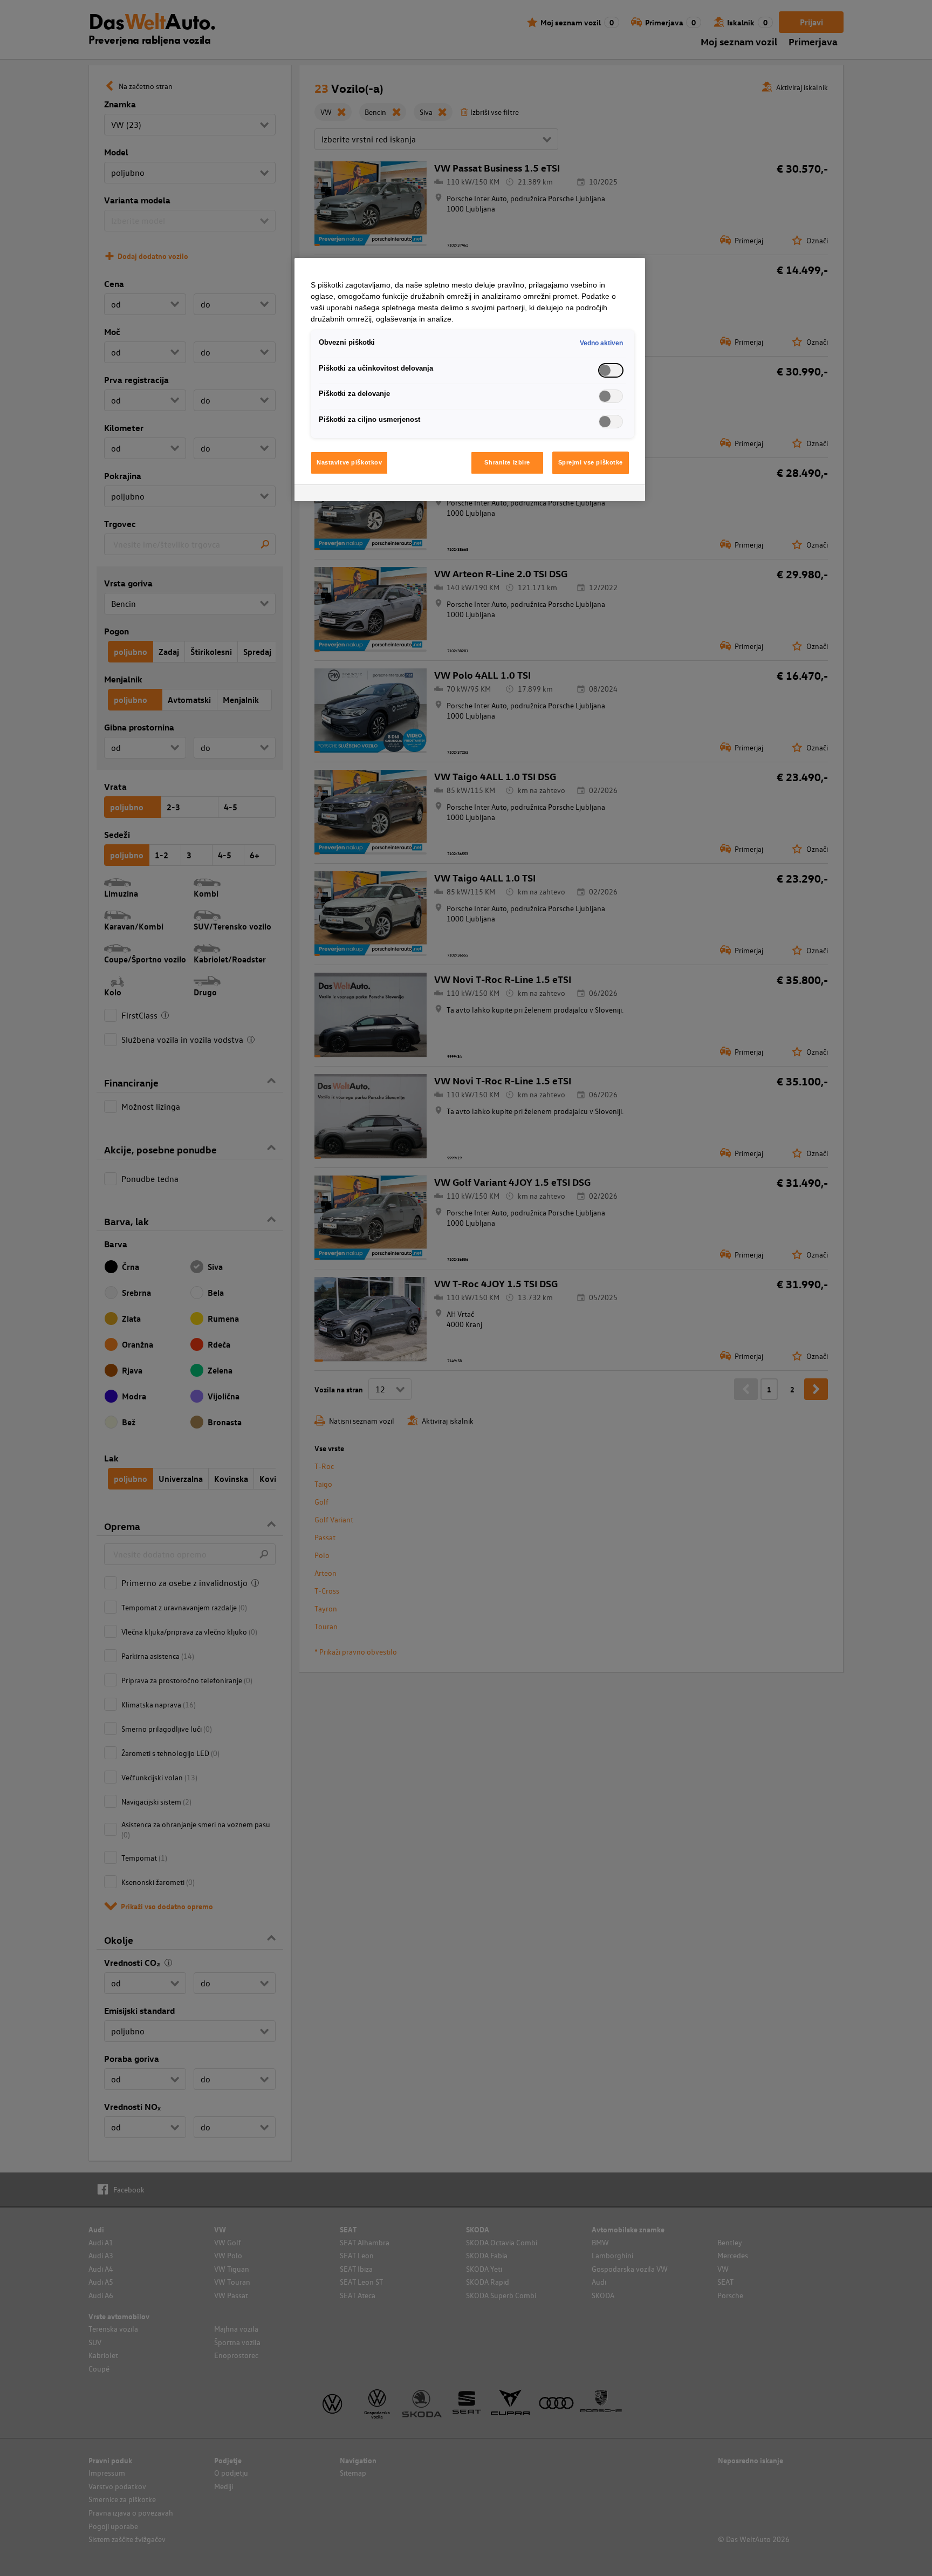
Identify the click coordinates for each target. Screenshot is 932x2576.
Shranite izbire (507, 462)
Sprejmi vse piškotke (591, 462)
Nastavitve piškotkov (349, 462)
